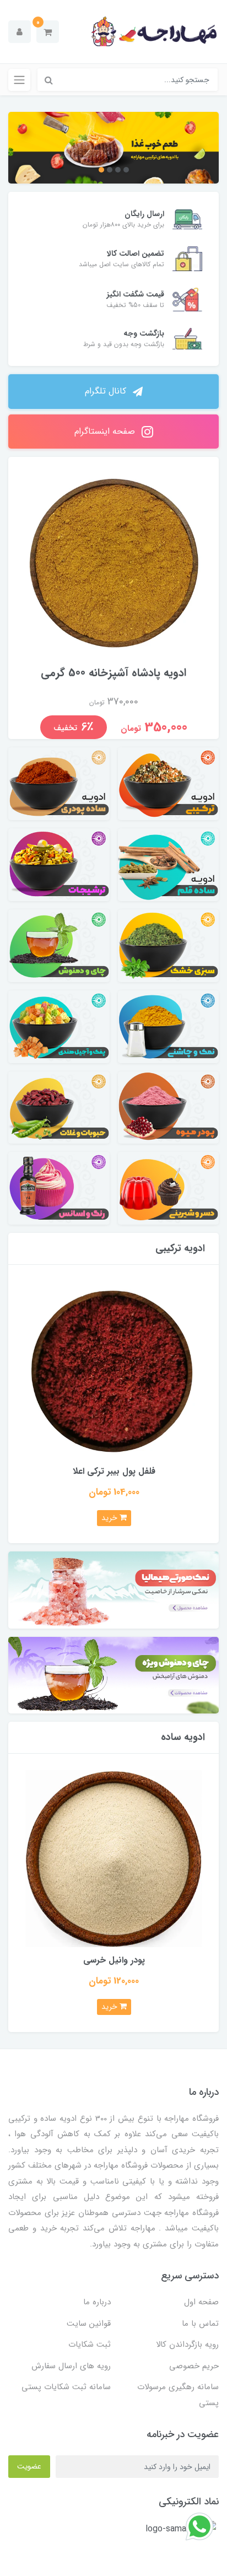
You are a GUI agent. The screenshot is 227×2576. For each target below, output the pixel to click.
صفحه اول (201, 2302)
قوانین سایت (89, 2324)
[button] (48, 32)
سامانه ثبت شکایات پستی (66, 2387)
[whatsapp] (199, 2526)
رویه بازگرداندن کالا (187, 2345)
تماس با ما (200, 2324)
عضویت (29, 2466)
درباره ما (97, 2302)
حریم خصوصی (194, 2366)
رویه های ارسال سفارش (71, 2366)
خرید (110, 1518)
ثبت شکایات (90, 2345)
